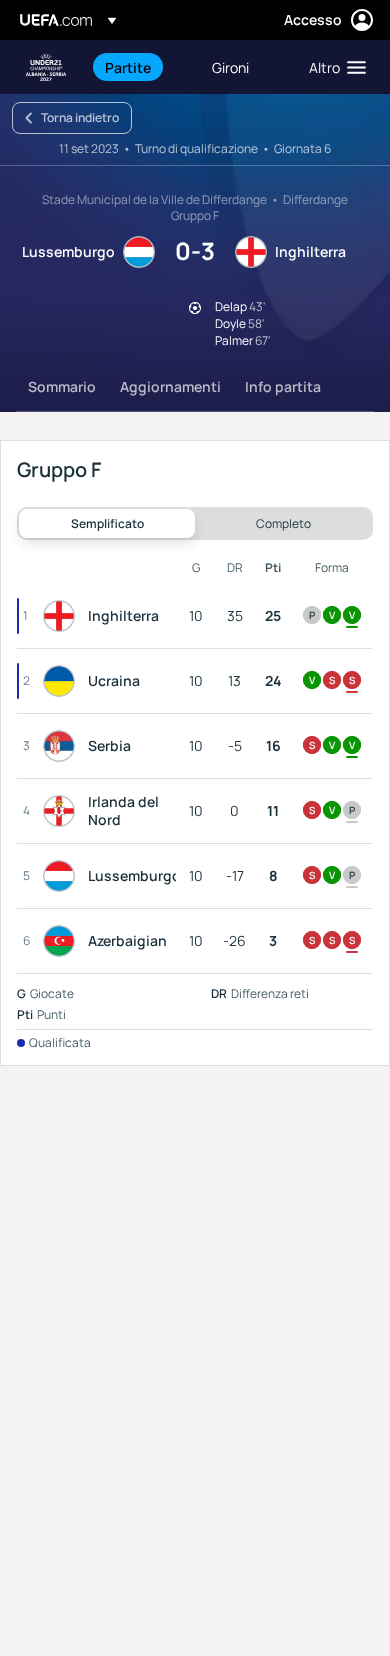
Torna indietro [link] (80, 117)
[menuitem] (141, 67)
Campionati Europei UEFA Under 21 (46, 67)
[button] (333, 67)
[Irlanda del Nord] (63, 811)
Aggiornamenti (170, 386)
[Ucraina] (63, 681)
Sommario (62, 386)
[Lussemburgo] (63, 876)
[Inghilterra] (63, 616)
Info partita (283, 386)
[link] (128, 67)
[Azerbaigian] (63, 941)
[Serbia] (63, 746)
